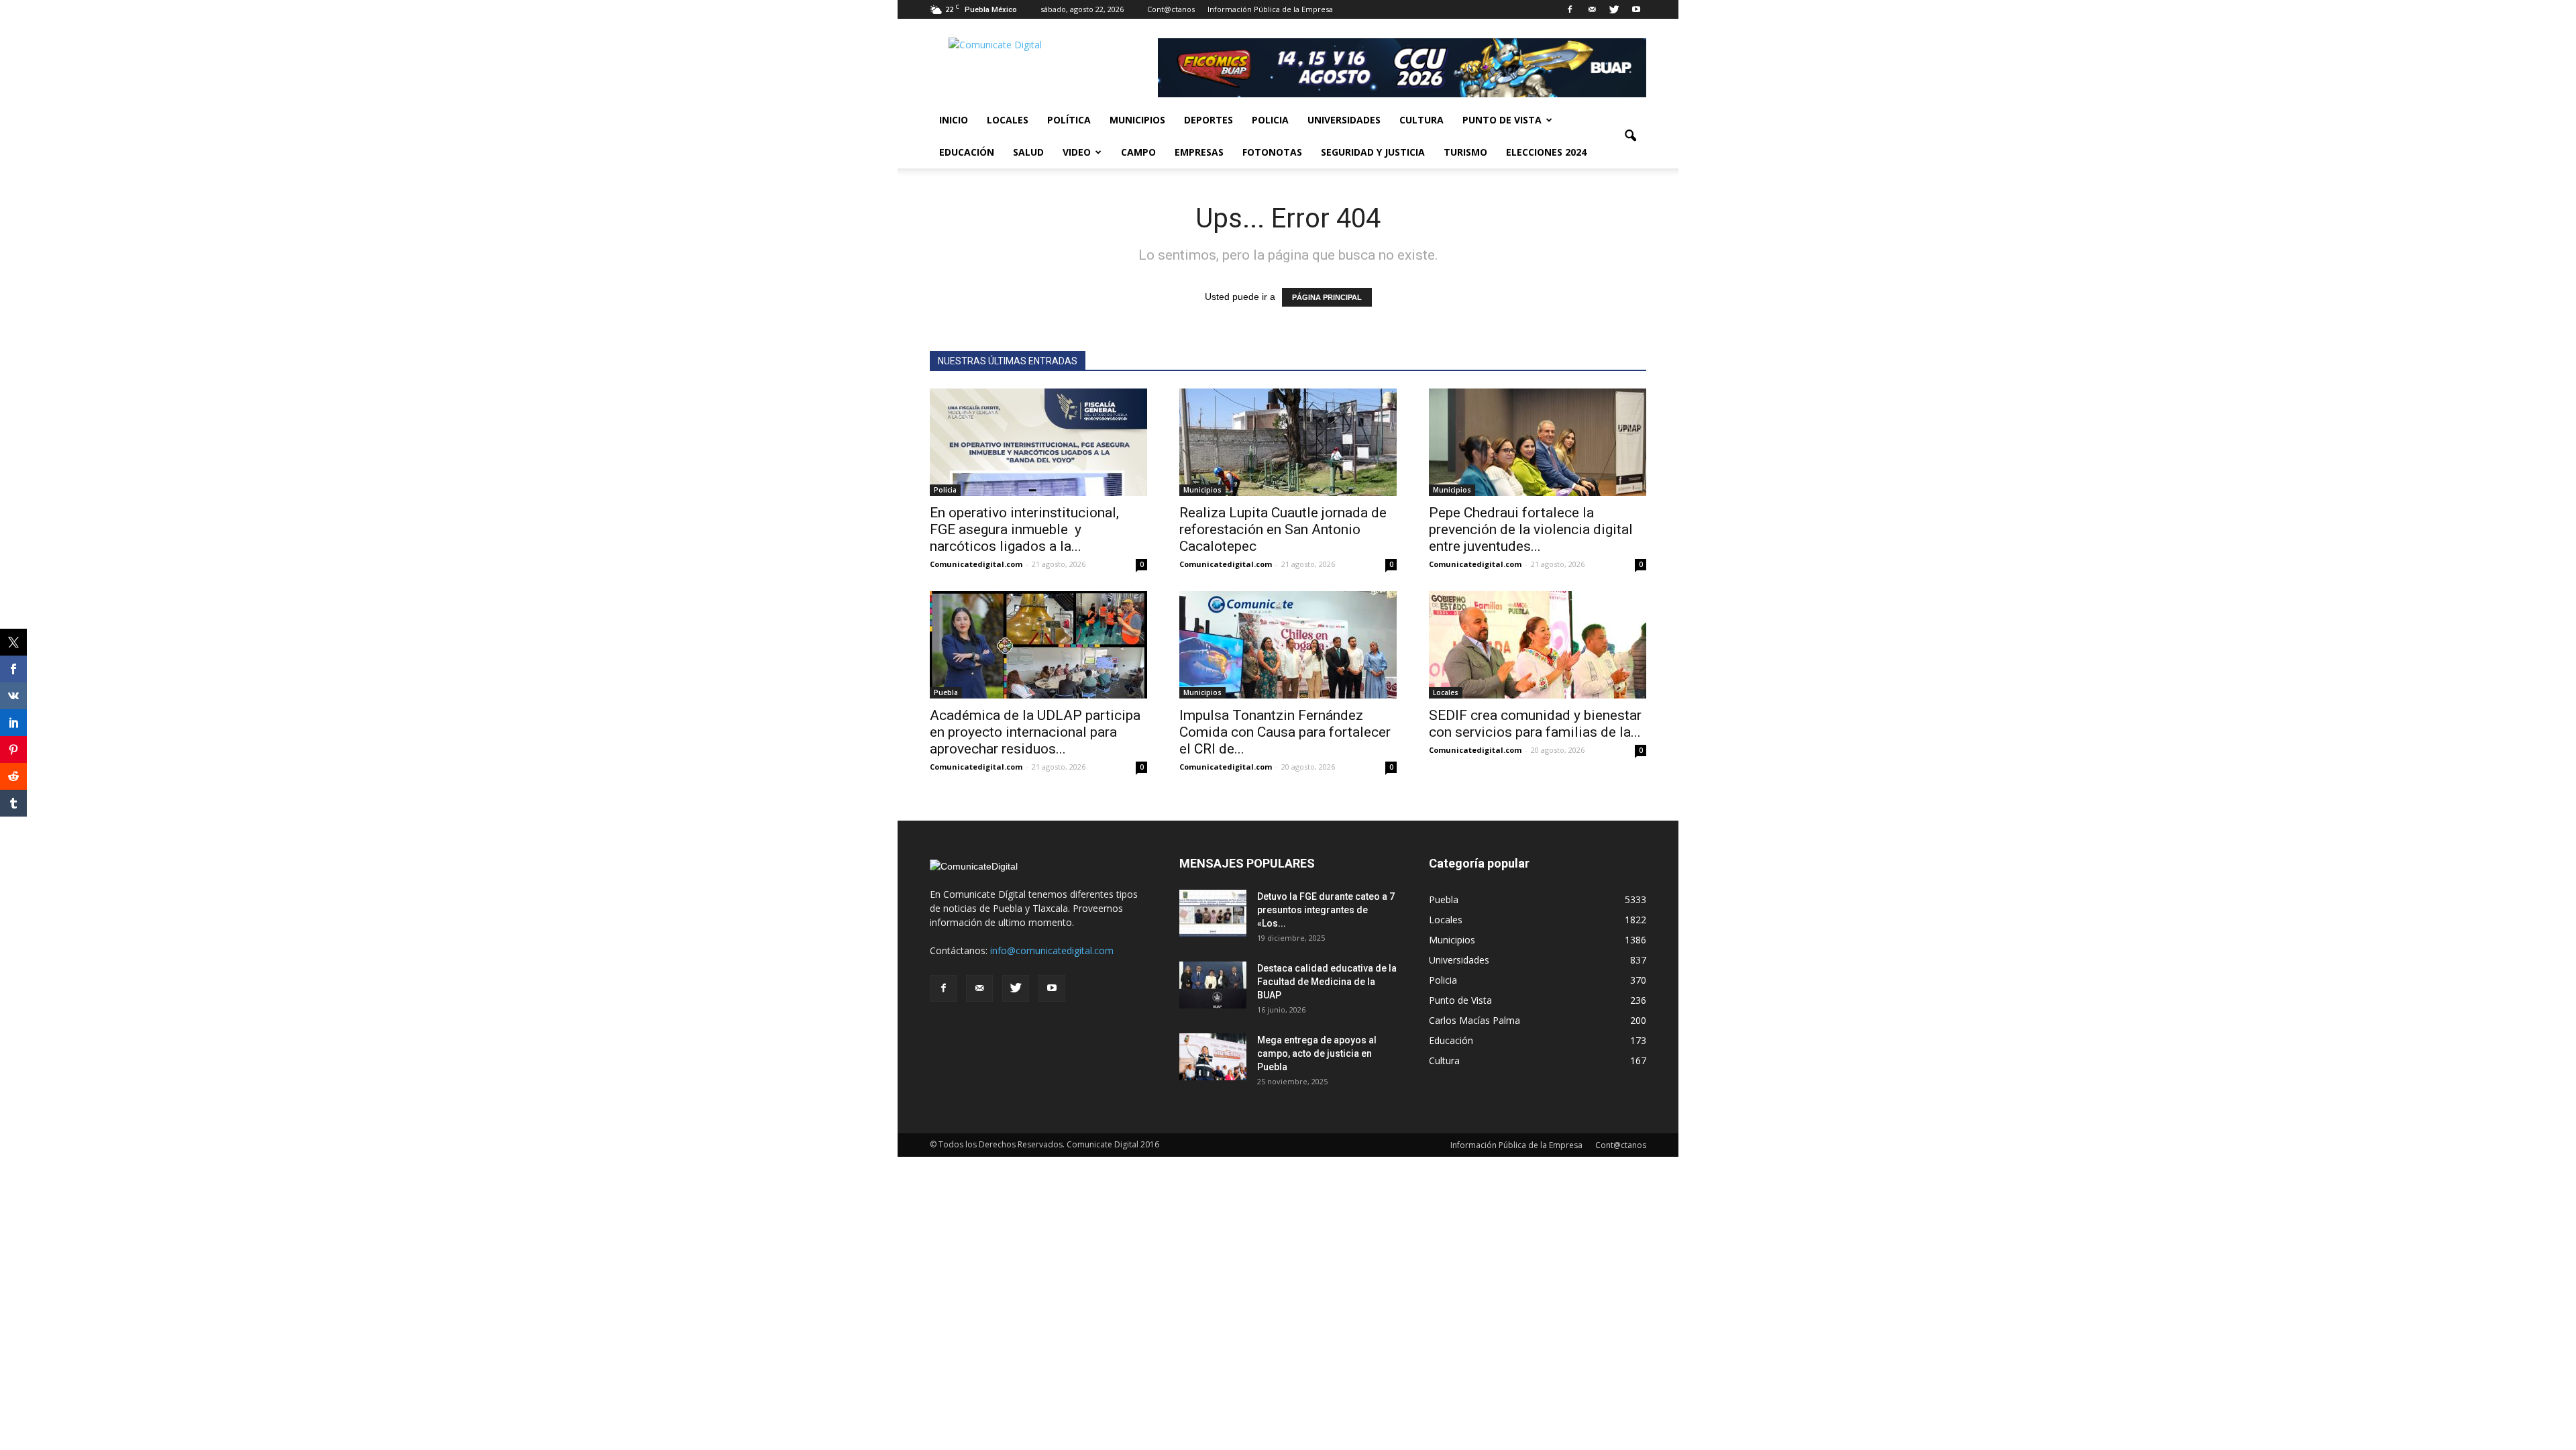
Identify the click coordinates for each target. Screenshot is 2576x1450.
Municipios (1137, 120)
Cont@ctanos (1171, 9)
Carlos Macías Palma (1474, 1020)
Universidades (1344, 120)
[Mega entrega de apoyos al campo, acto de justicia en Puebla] (1213, 1057)
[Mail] (1592, 9)
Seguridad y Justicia (1373, 152)
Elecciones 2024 (1546, 152)
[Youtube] (1636, 9)
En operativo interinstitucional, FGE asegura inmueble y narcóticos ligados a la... (1024, 529)
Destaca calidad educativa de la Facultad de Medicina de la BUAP (1327, 982)
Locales (1008, 120)
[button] (1630, 136)
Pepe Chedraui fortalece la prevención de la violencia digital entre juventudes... (1531, 529)
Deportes (1209, 120)
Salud (1028, 152)
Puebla (946, 692)
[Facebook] (1570, 9)
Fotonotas (1272, 152)
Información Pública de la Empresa (1270, 9)
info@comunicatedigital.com (1052, 950)
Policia (1270, 120)
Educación (967, 152)
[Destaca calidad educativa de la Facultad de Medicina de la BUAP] (1213, 985)
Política (1069, 120)
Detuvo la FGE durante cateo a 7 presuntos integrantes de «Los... (1326, 910)
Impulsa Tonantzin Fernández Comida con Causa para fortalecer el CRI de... (1285, 732)
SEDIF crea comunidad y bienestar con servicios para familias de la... (1535, 724)
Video (1077, 152)
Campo (1138, 152)
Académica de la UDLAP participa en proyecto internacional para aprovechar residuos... (1035, 732)
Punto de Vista (1502, 120)
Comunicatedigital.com (976, 564)
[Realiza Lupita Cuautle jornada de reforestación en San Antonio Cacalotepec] (1288, 442)
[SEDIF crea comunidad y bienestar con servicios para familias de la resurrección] (1538, 645)
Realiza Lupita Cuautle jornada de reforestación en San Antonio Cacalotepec (1283, 529)
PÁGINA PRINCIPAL (1327, 297)
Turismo (1465, 152)
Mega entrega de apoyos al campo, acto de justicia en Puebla (1317, 1053)
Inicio (954, 120)
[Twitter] (1614, 9)
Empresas (1199, 152)
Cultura (1421, 120)
